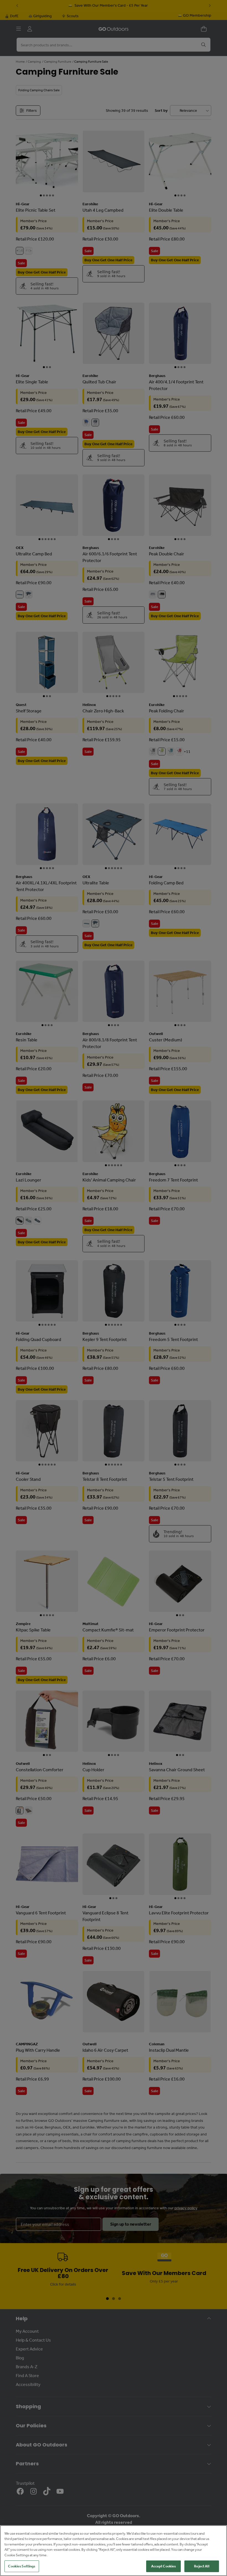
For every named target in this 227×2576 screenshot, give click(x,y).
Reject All (202, 2566)
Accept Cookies (164, 2566)
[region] (114, 2551)
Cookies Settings (22, 2566)
